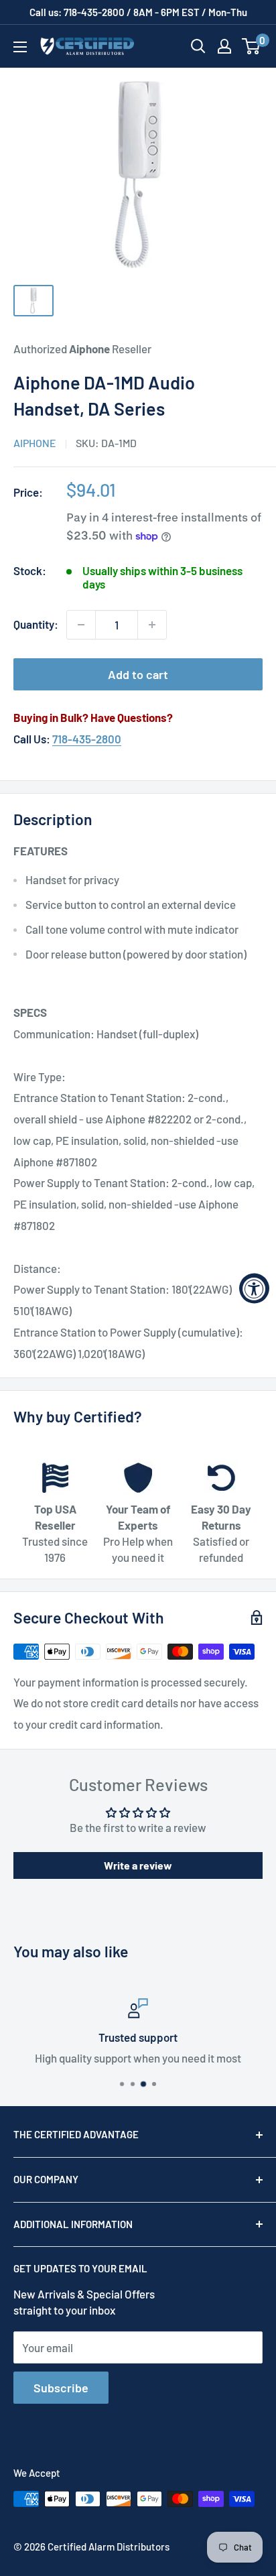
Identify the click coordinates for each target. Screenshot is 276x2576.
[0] (252, 46)
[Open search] (198, 46)
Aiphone (35, 443)
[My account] (224, 46)
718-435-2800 (87, 739)
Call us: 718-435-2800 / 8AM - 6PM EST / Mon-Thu (138, 12)
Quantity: (36, 624)
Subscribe (61, 2388)
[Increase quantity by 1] (152, 625)
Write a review (138, 1865)
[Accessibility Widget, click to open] (254, 1288)
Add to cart (138, 674)
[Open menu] (20, 47)
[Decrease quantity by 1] (81, 625)
